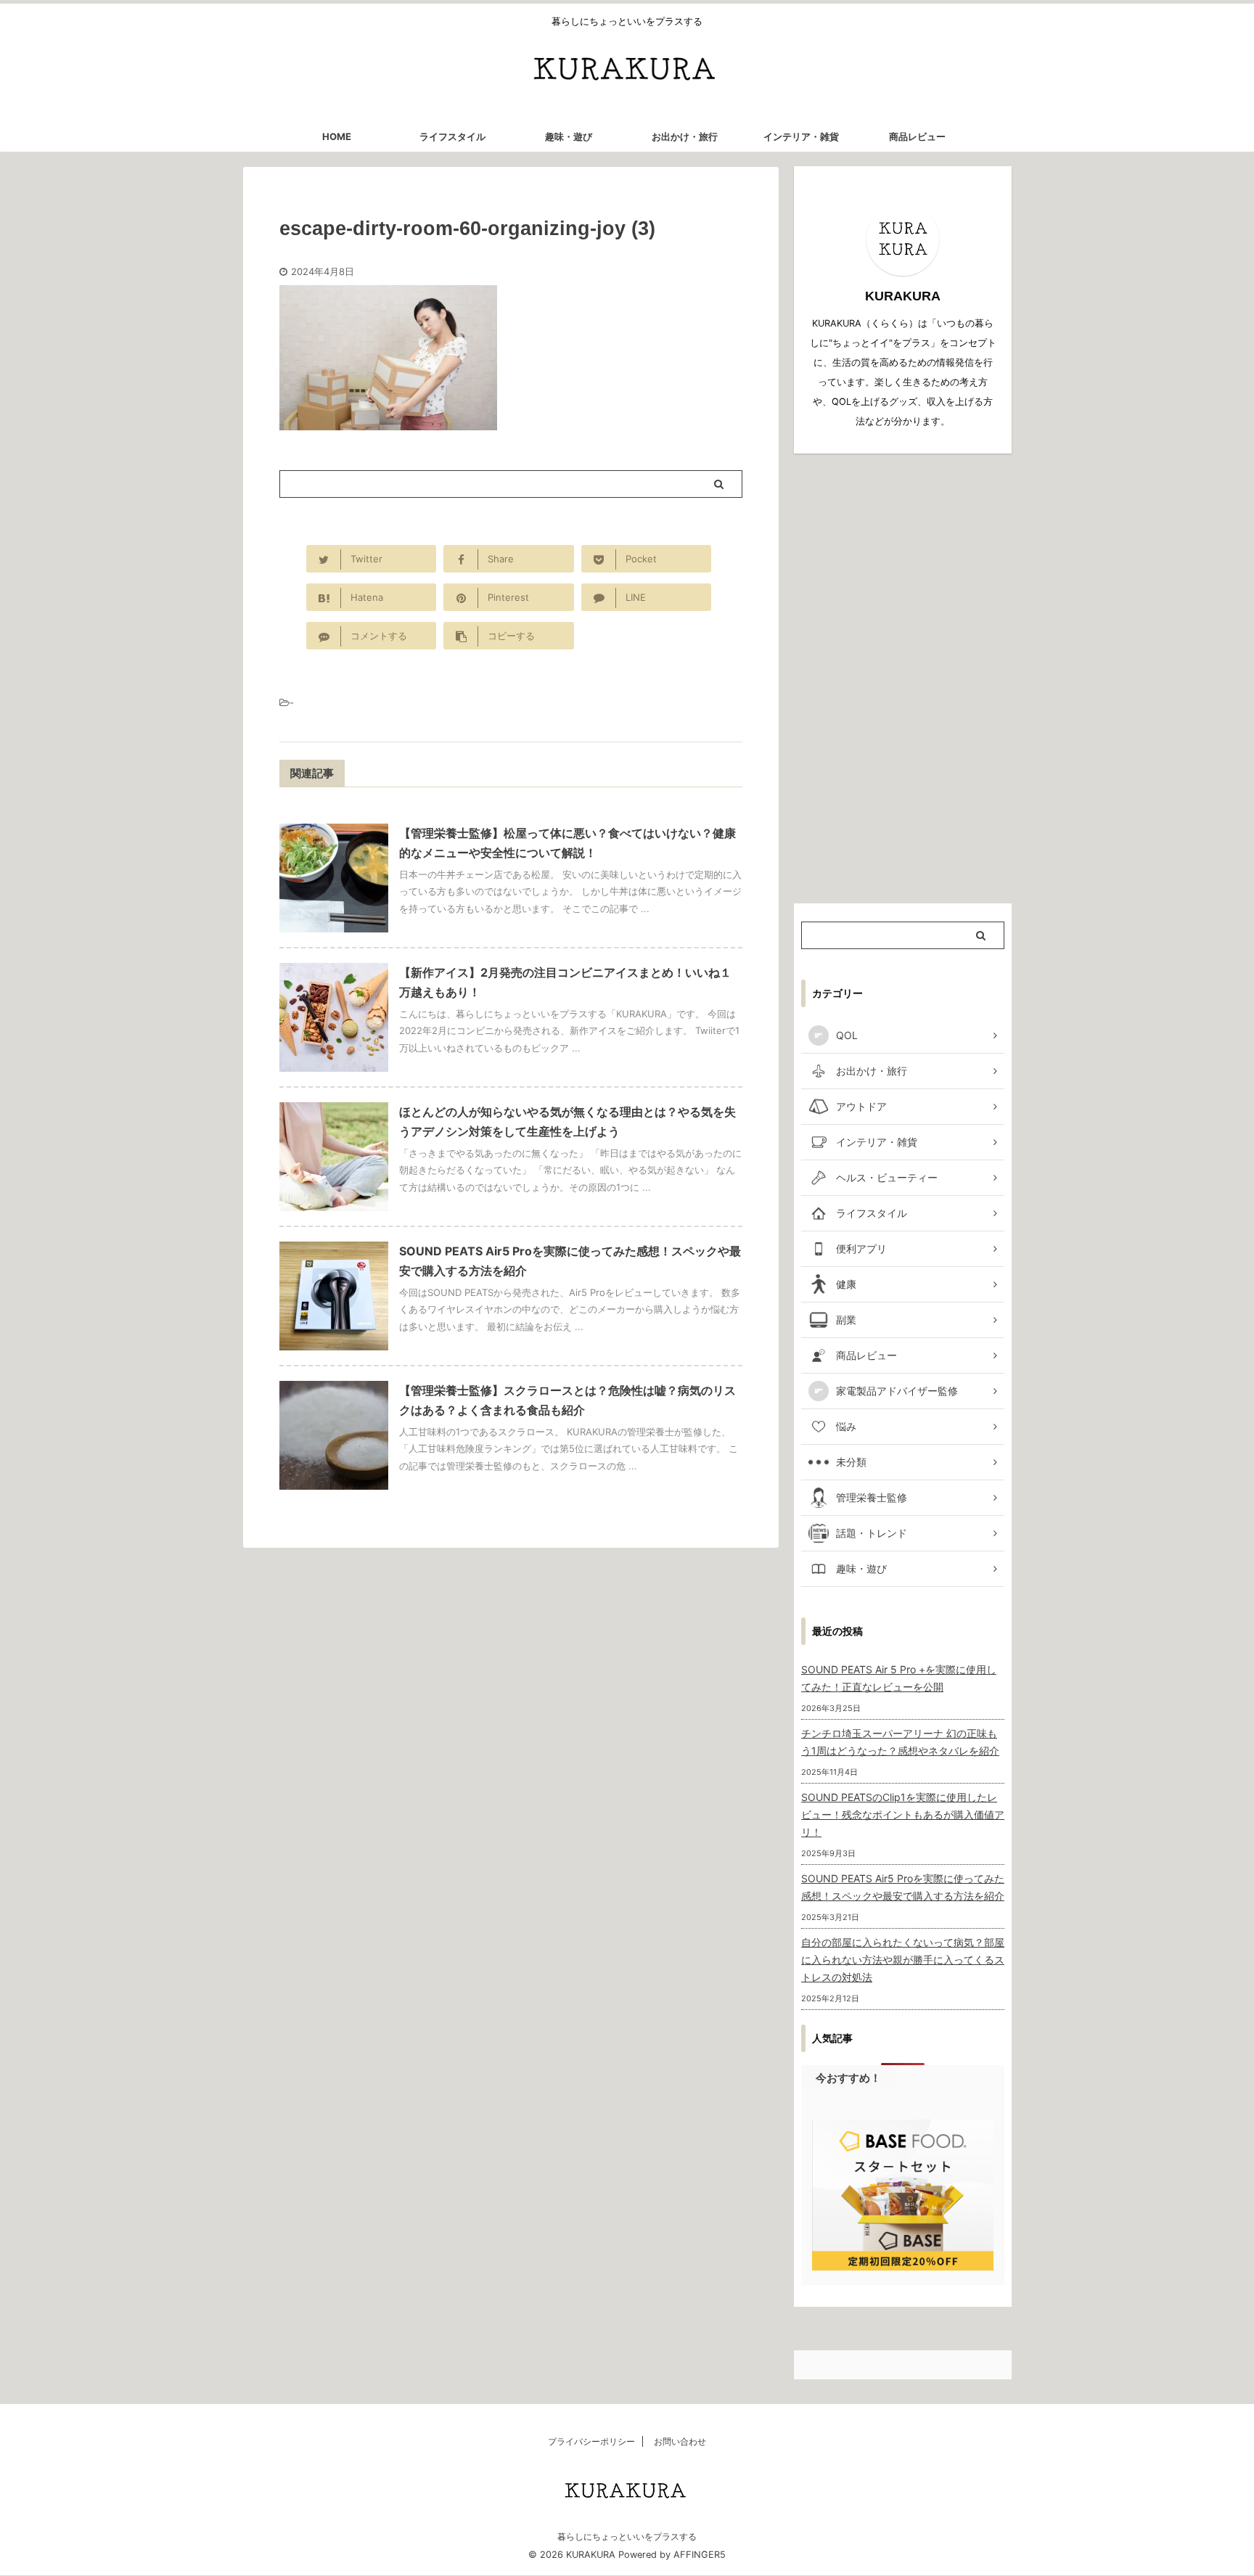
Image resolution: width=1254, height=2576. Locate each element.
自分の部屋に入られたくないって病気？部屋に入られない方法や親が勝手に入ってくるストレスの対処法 (903, 1960)
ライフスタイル (452, 136)
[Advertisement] (903, 678)
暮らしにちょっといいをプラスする (627, 2536)
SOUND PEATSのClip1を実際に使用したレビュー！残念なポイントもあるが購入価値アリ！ (903, 1814)
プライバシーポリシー (591, 2441)
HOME (337, 136)
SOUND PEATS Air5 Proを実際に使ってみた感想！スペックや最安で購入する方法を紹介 (903, 1887)
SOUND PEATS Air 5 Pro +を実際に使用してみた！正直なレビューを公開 (899, 1678)
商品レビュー (917, 136)
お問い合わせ (680, 2441)
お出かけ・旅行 (685, 136)
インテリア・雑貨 (801, 136)
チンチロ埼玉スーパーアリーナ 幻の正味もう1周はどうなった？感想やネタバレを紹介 (900, 1742)
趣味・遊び (569, 136)
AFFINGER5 (700, 2555)
